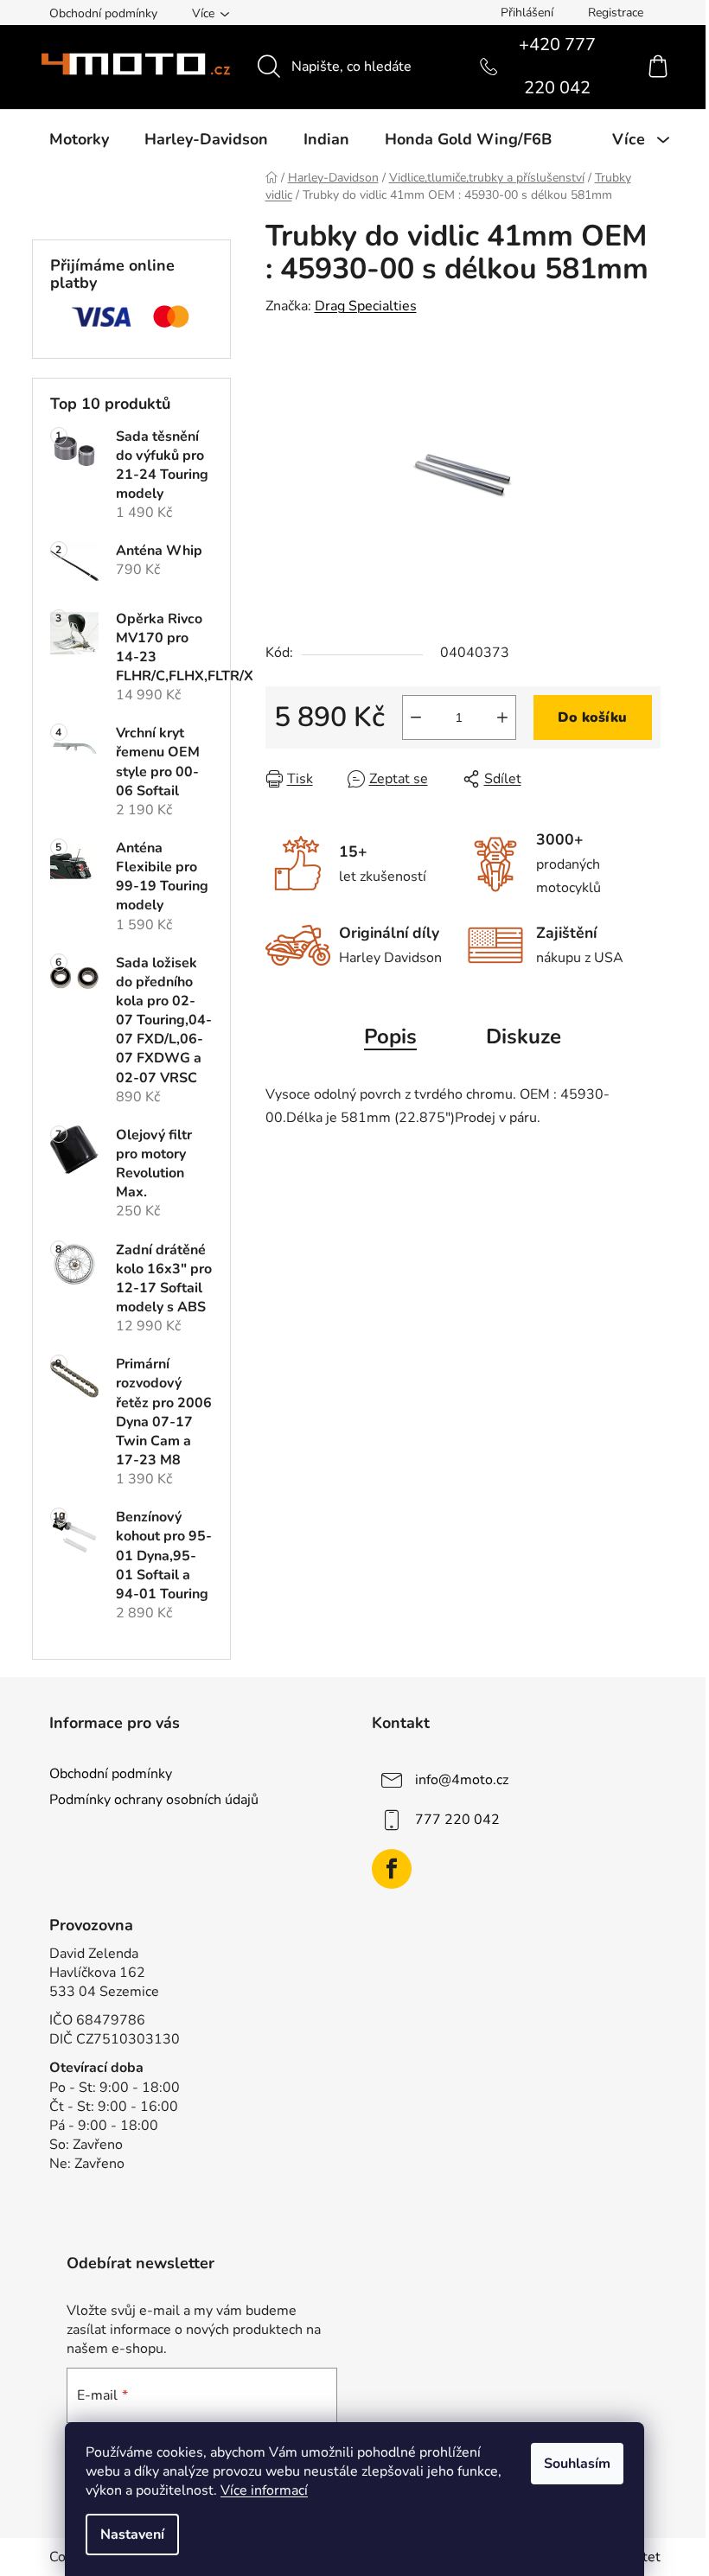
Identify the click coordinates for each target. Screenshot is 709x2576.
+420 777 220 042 (557, 67)
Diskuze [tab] (524, 1036)
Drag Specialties (366, 306)
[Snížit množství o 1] (416, 717)
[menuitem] (79, 139)
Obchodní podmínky (103, 13)
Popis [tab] (390, 1036)
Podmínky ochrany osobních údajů (154, 1800)
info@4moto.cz (462, 1780)
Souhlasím (577, 2464)
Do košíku (592, 717)
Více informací (264, 2490)
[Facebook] (392, 1869)
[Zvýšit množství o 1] (502, 717)
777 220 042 (457, 1820)
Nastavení (132, 2535)
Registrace (616, 13)
